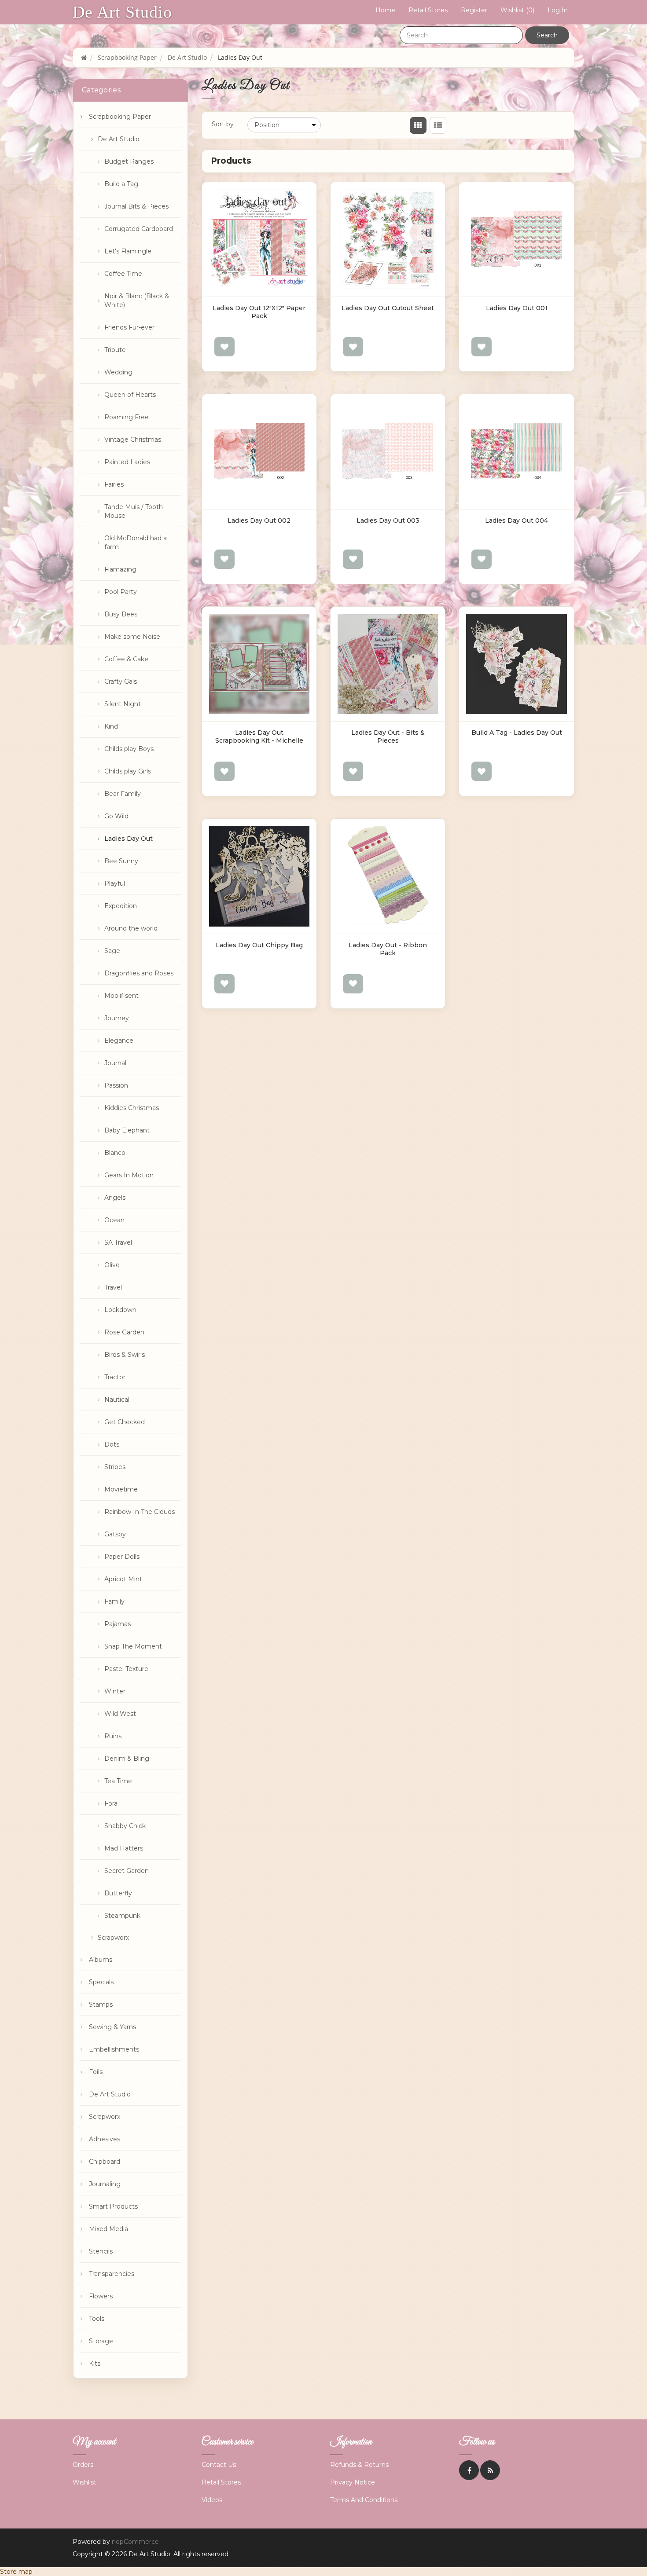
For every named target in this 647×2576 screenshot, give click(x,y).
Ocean (114, 1220)
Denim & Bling (127, 1759)
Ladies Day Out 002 (259, 520)
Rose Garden (124, 1332)
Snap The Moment (133, 1646)
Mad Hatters (124, 1848)
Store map (16, 2572)
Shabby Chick (125, 1826)
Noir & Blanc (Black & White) (137, 300)
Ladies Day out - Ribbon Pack (388, 949)
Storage (101, 2341)
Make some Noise (132, 637)
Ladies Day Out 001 (517, 308)
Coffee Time (123, 274)
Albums (101, 1960)
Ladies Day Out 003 (388, 520)
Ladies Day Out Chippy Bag (259, 945)
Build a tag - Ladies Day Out (517, 733)
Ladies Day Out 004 (516, 520)
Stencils (101, 2251)
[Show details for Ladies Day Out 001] (516, 239)
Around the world (131, 928)
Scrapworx (113, 1938)
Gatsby (115, 1534)
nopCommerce (135, 2542)
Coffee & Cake (126, 659)
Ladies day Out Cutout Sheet (388, 308)
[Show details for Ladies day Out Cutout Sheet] (388, 239)
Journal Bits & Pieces (136, 206)
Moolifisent (121, 996)
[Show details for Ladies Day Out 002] (259, 451)
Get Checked (125, 1422)
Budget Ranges (129, 161)
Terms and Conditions (364, 2500)
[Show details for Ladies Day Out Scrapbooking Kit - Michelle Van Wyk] (259, 664)
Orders (83, 2465)
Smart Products (113, 2206)
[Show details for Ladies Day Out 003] (388, 451)
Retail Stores (428, 10)
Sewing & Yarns (112, 2027)
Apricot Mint (123, 1579)
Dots (112, 1444)
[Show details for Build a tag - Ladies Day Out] (516, 664)
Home (385, 10)
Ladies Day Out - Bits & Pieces (388, 737)
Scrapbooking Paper (120, 117)
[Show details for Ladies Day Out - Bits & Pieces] (388, 664)
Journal (115, 1063)
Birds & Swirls (125, 1355)
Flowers (101, 2296)
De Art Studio (122, 12)
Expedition (121, 906)
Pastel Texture (126, 1669)
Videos (212, 2500)
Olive (112, 1265)
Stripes (115, 1467)
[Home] (84, 57)
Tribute (115, 350)
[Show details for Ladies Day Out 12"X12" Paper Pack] (259, 239)
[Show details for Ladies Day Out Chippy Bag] (259, 876)
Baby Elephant (127, 1130)
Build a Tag (121, 184)
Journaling (105, 2184)
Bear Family (123, 794)
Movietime (121, 1489)
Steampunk (122, 1916)
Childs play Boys (129, 749)
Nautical (117, 1400)
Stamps (101, 2004)
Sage (112, 951)
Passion (116, 1085)
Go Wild (116, 816)
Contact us (219, 2465)
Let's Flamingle (128, 251)
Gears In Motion (129, 1175)
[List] (438, 125)
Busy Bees (121, 614)
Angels (115, 1198)
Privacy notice (353, 2482)
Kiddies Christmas (132, 1108)
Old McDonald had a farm (136, 542)
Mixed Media (108, 2229)
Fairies (114, 484)
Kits (95, 2363)
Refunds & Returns (359, 2465)
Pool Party (121, 592)
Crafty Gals (121, 682)
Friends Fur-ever (129, 327)
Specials (101, 1982)
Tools (97, 2319)
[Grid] (418, 125)
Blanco (115, 1153)
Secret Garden (127, 1871)
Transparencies (112, 2274)
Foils (96, 2072)
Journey (117, 1018)
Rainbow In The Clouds (140, 1512)
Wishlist (85, 2482)
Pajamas (118, 1624)
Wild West (120, 1714)
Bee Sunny (121, 861)
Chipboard (105, 2162)
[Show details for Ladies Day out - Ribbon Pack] (388, 876)
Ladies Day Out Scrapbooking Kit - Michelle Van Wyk (259, 740)
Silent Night (123, 704)
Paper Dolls (122, 1557)
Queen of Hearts (130, 395)
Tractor (115, 1377)
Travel (113, 1287)
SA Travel (118, 1242)
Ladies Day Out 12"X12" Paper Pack (259, 312)
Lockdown (120, 1310)
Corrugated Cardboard (139, 229)
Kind (111, 726)
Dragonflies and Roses (139, 973)
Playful (115, 883)
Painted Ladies (127, 462)
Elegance (119, 1041)
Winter (115, 1691)
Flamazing (120, 569)
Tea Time (118, 1781)
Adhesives (105, 2139)
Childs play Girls (128, 771)
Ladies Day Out (129, 839)
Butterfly (118, 1893)
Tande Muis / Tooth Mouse (134, 511)
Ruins (113, 1736)
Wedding (118, 372)
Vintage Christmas (133, 440)
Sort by (223, 124)
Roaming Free (127, 417)
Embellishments (114, 2049)
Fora (111, 1803)
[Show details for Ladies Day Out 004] (516, 451)
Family (114, 1601)
